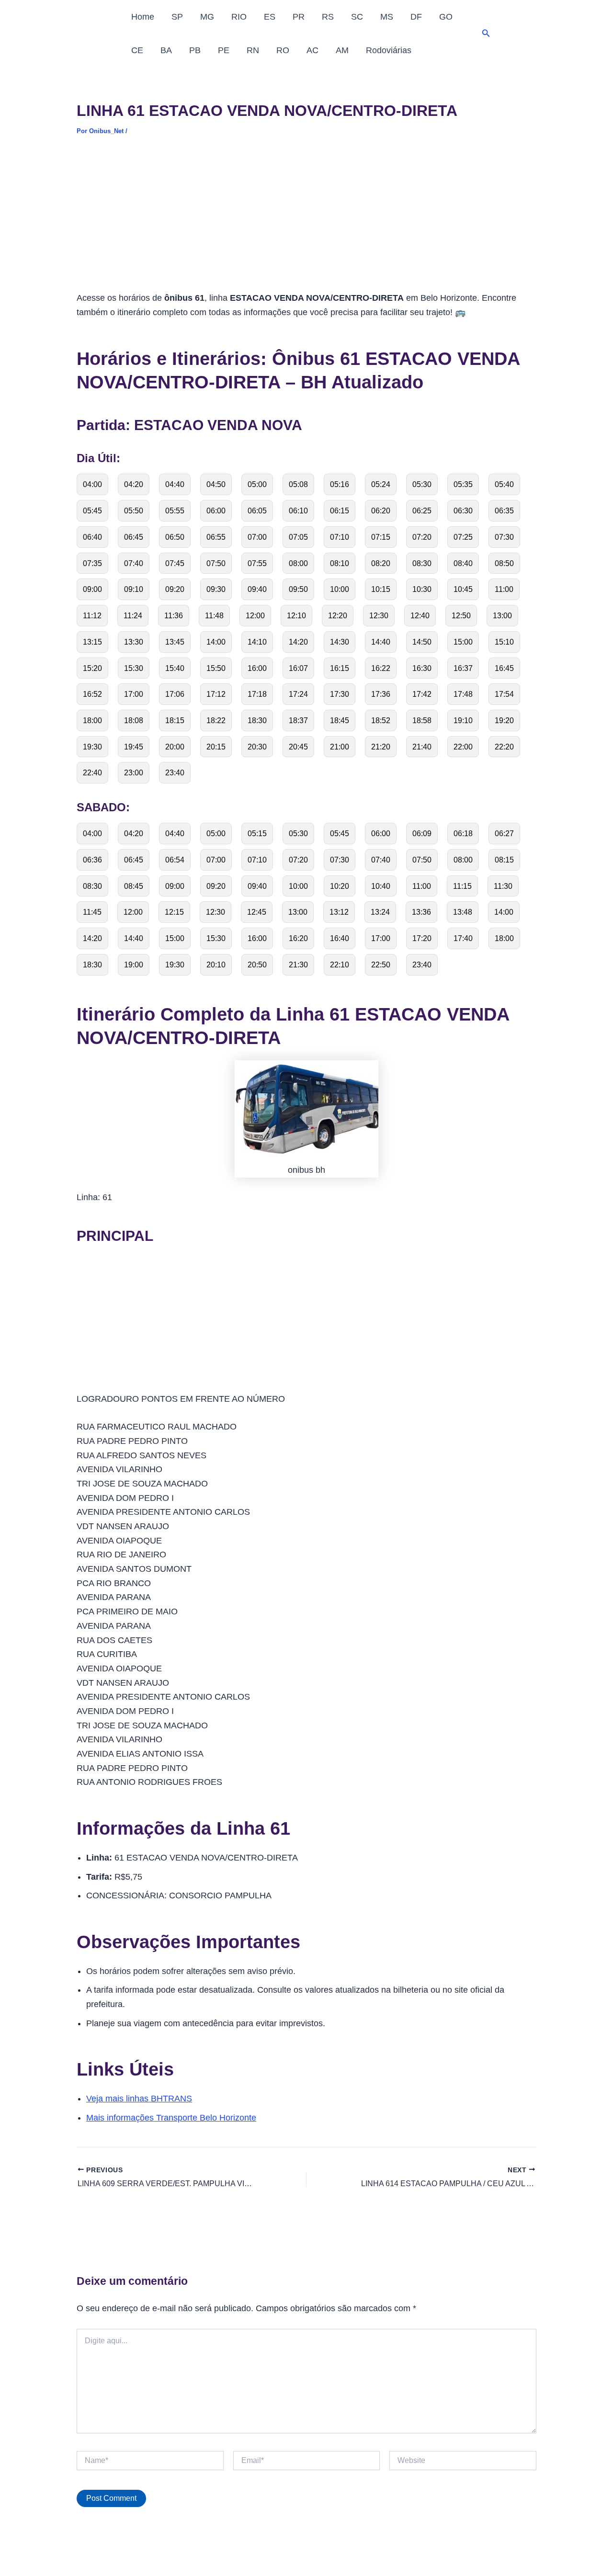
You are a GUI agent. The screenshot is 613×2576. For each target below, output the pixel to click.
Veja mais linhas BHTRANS (139, 2099)
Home (143, 17)
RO (283, 50)
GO (446, 17)
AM (342, 50)
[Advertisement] (306, 220)
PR (299, 17)
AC (312, 50)
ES (270, 17)
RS (328, 17)
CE (137, 50)
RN (253, 50)
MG (207, 17)
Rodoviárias (389, 50)
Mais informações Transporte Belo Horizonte (171, 2118)
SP (177, 17)
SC (357, 17)
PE (224, 50)
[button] (486, 34)
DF (416, 17)
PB (195, 50)
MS (387, 17)
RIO (239, 17)
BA (166, 50)
